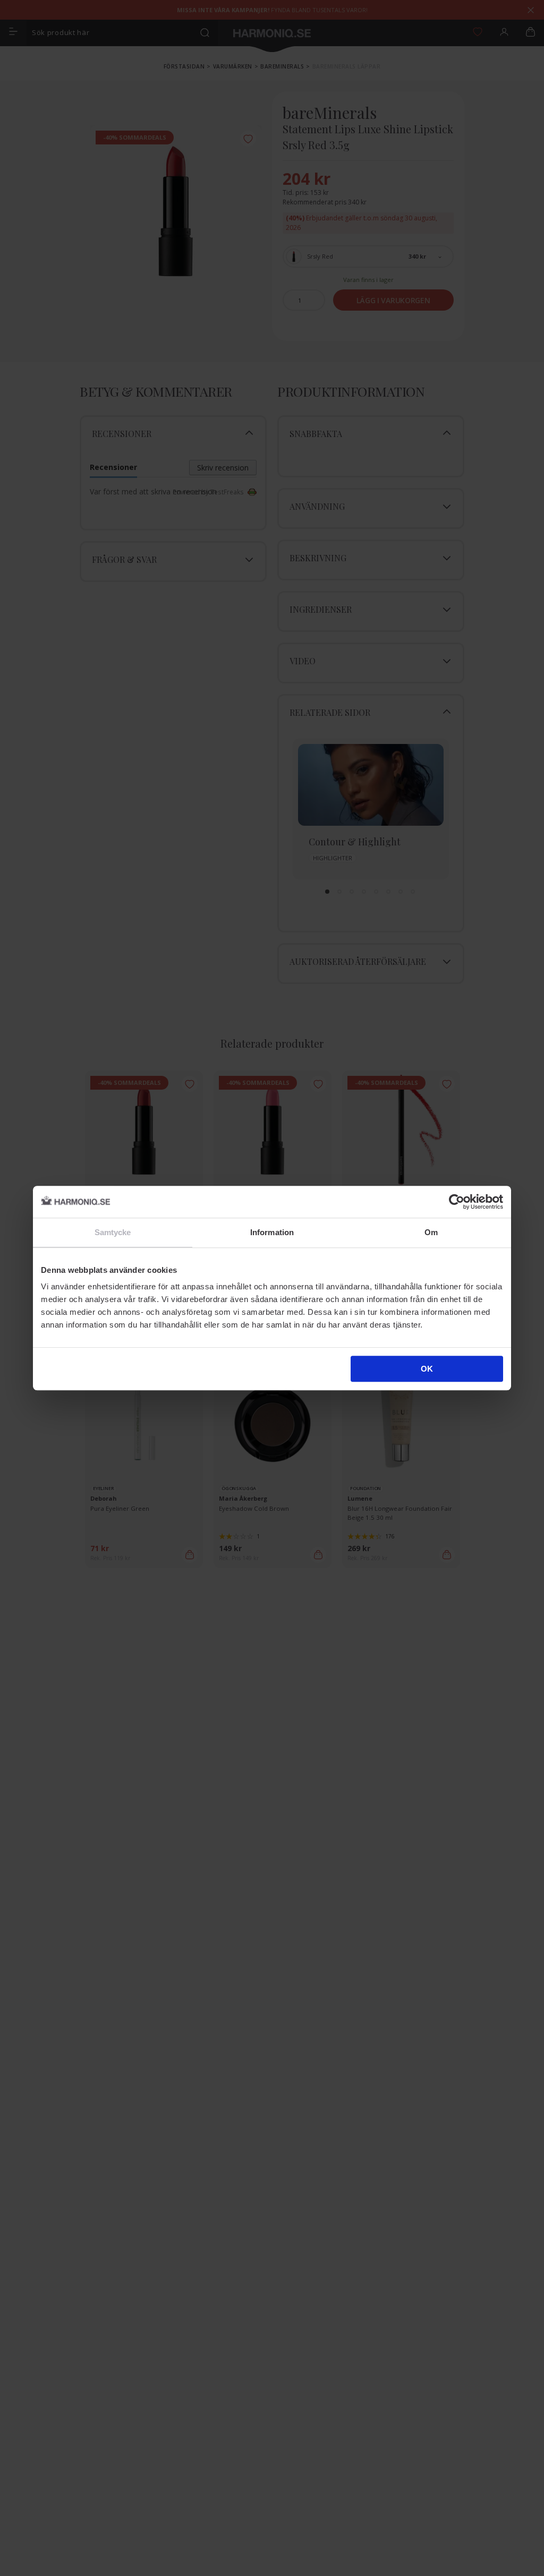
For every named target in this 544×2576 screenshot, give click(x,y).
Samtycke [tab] (113, 1232)
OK (427, 1369)
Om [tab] (431, 1232)
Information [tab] (272, 1232)
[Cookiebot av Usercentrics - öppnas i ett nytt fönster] (457, 1202)
